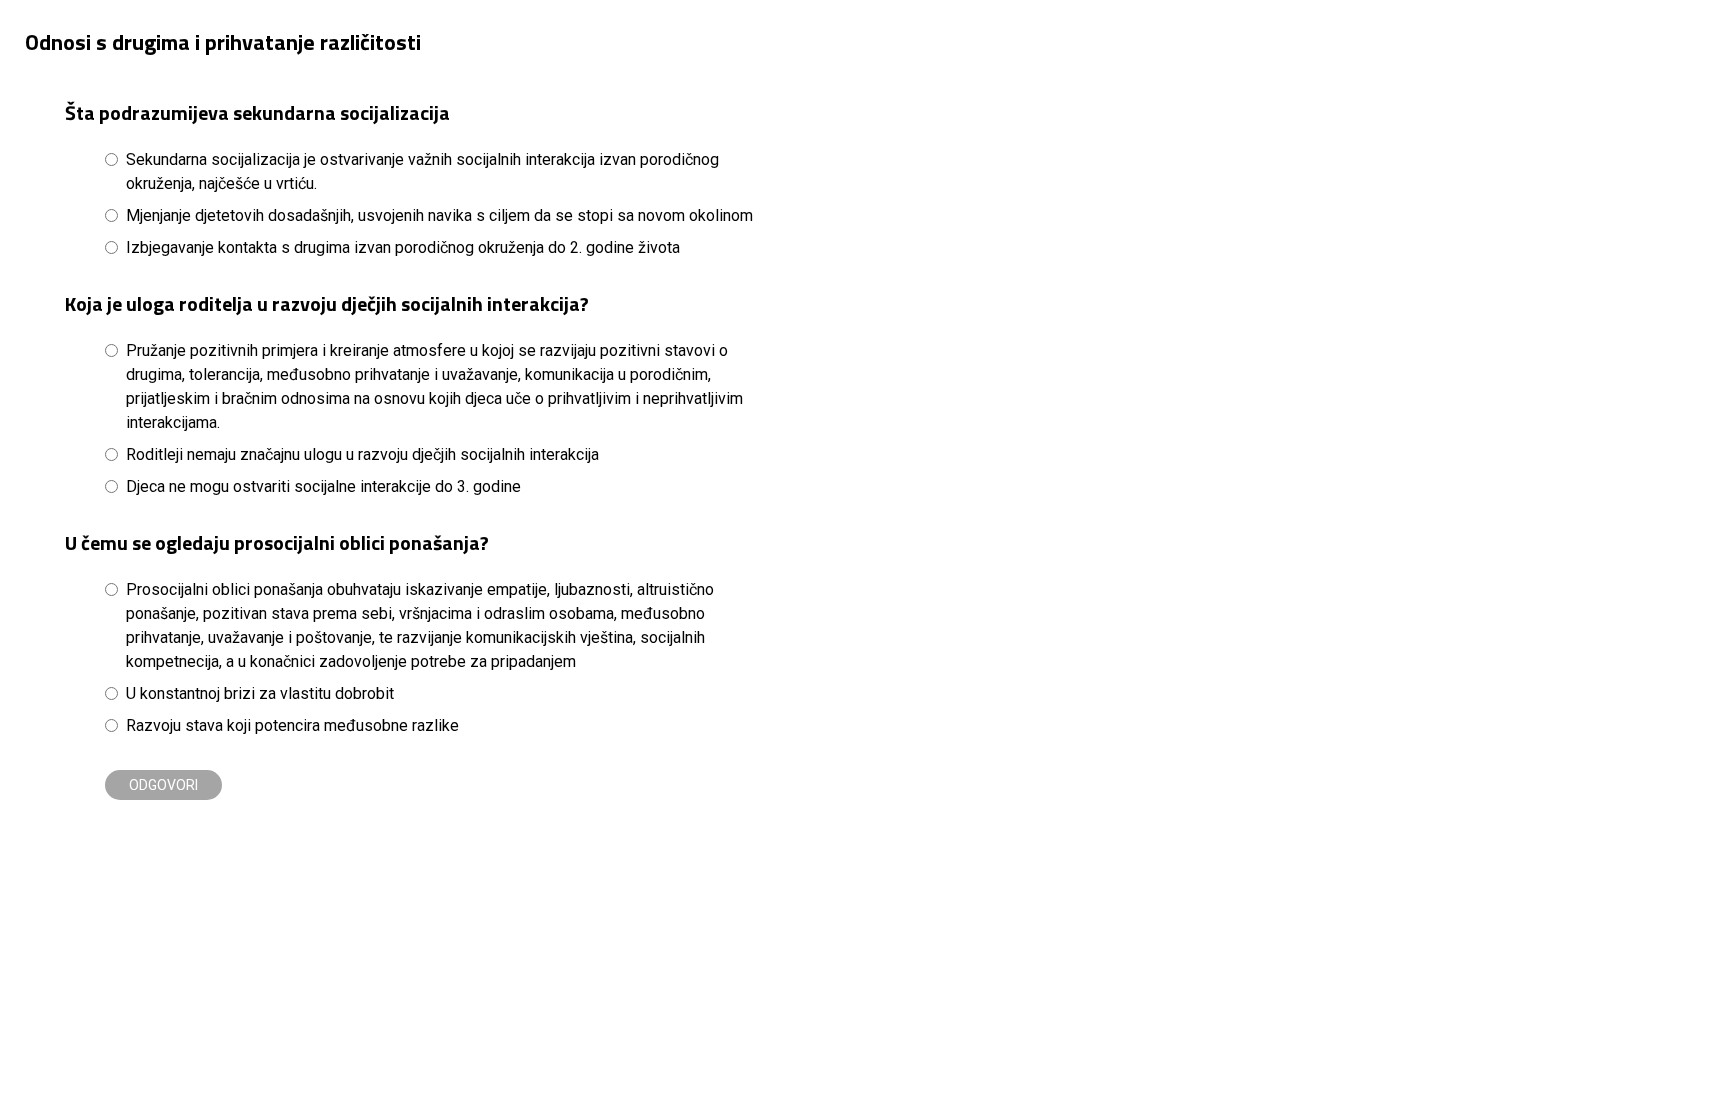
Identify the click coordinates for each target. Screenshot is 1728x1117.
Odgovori (163, 785)
